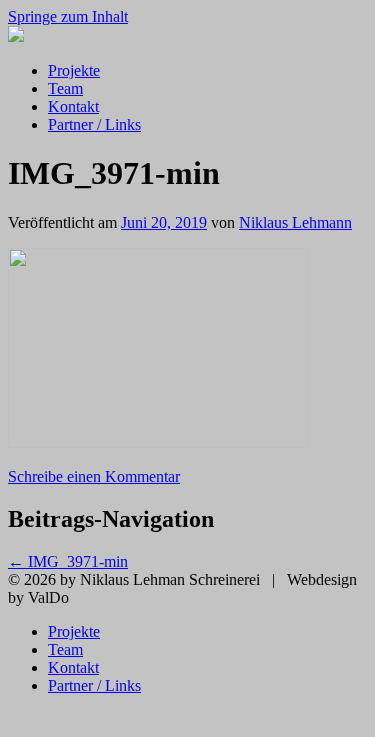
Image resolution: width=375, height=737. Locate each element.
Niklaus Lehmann (295, 222)
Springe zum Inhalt (68, 16)
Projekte (74, 70)
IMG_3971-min (68, 561)
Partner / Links (94, 124)
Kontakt (73, 106)
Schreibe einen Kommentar (94, 476)
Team (65, 88)
